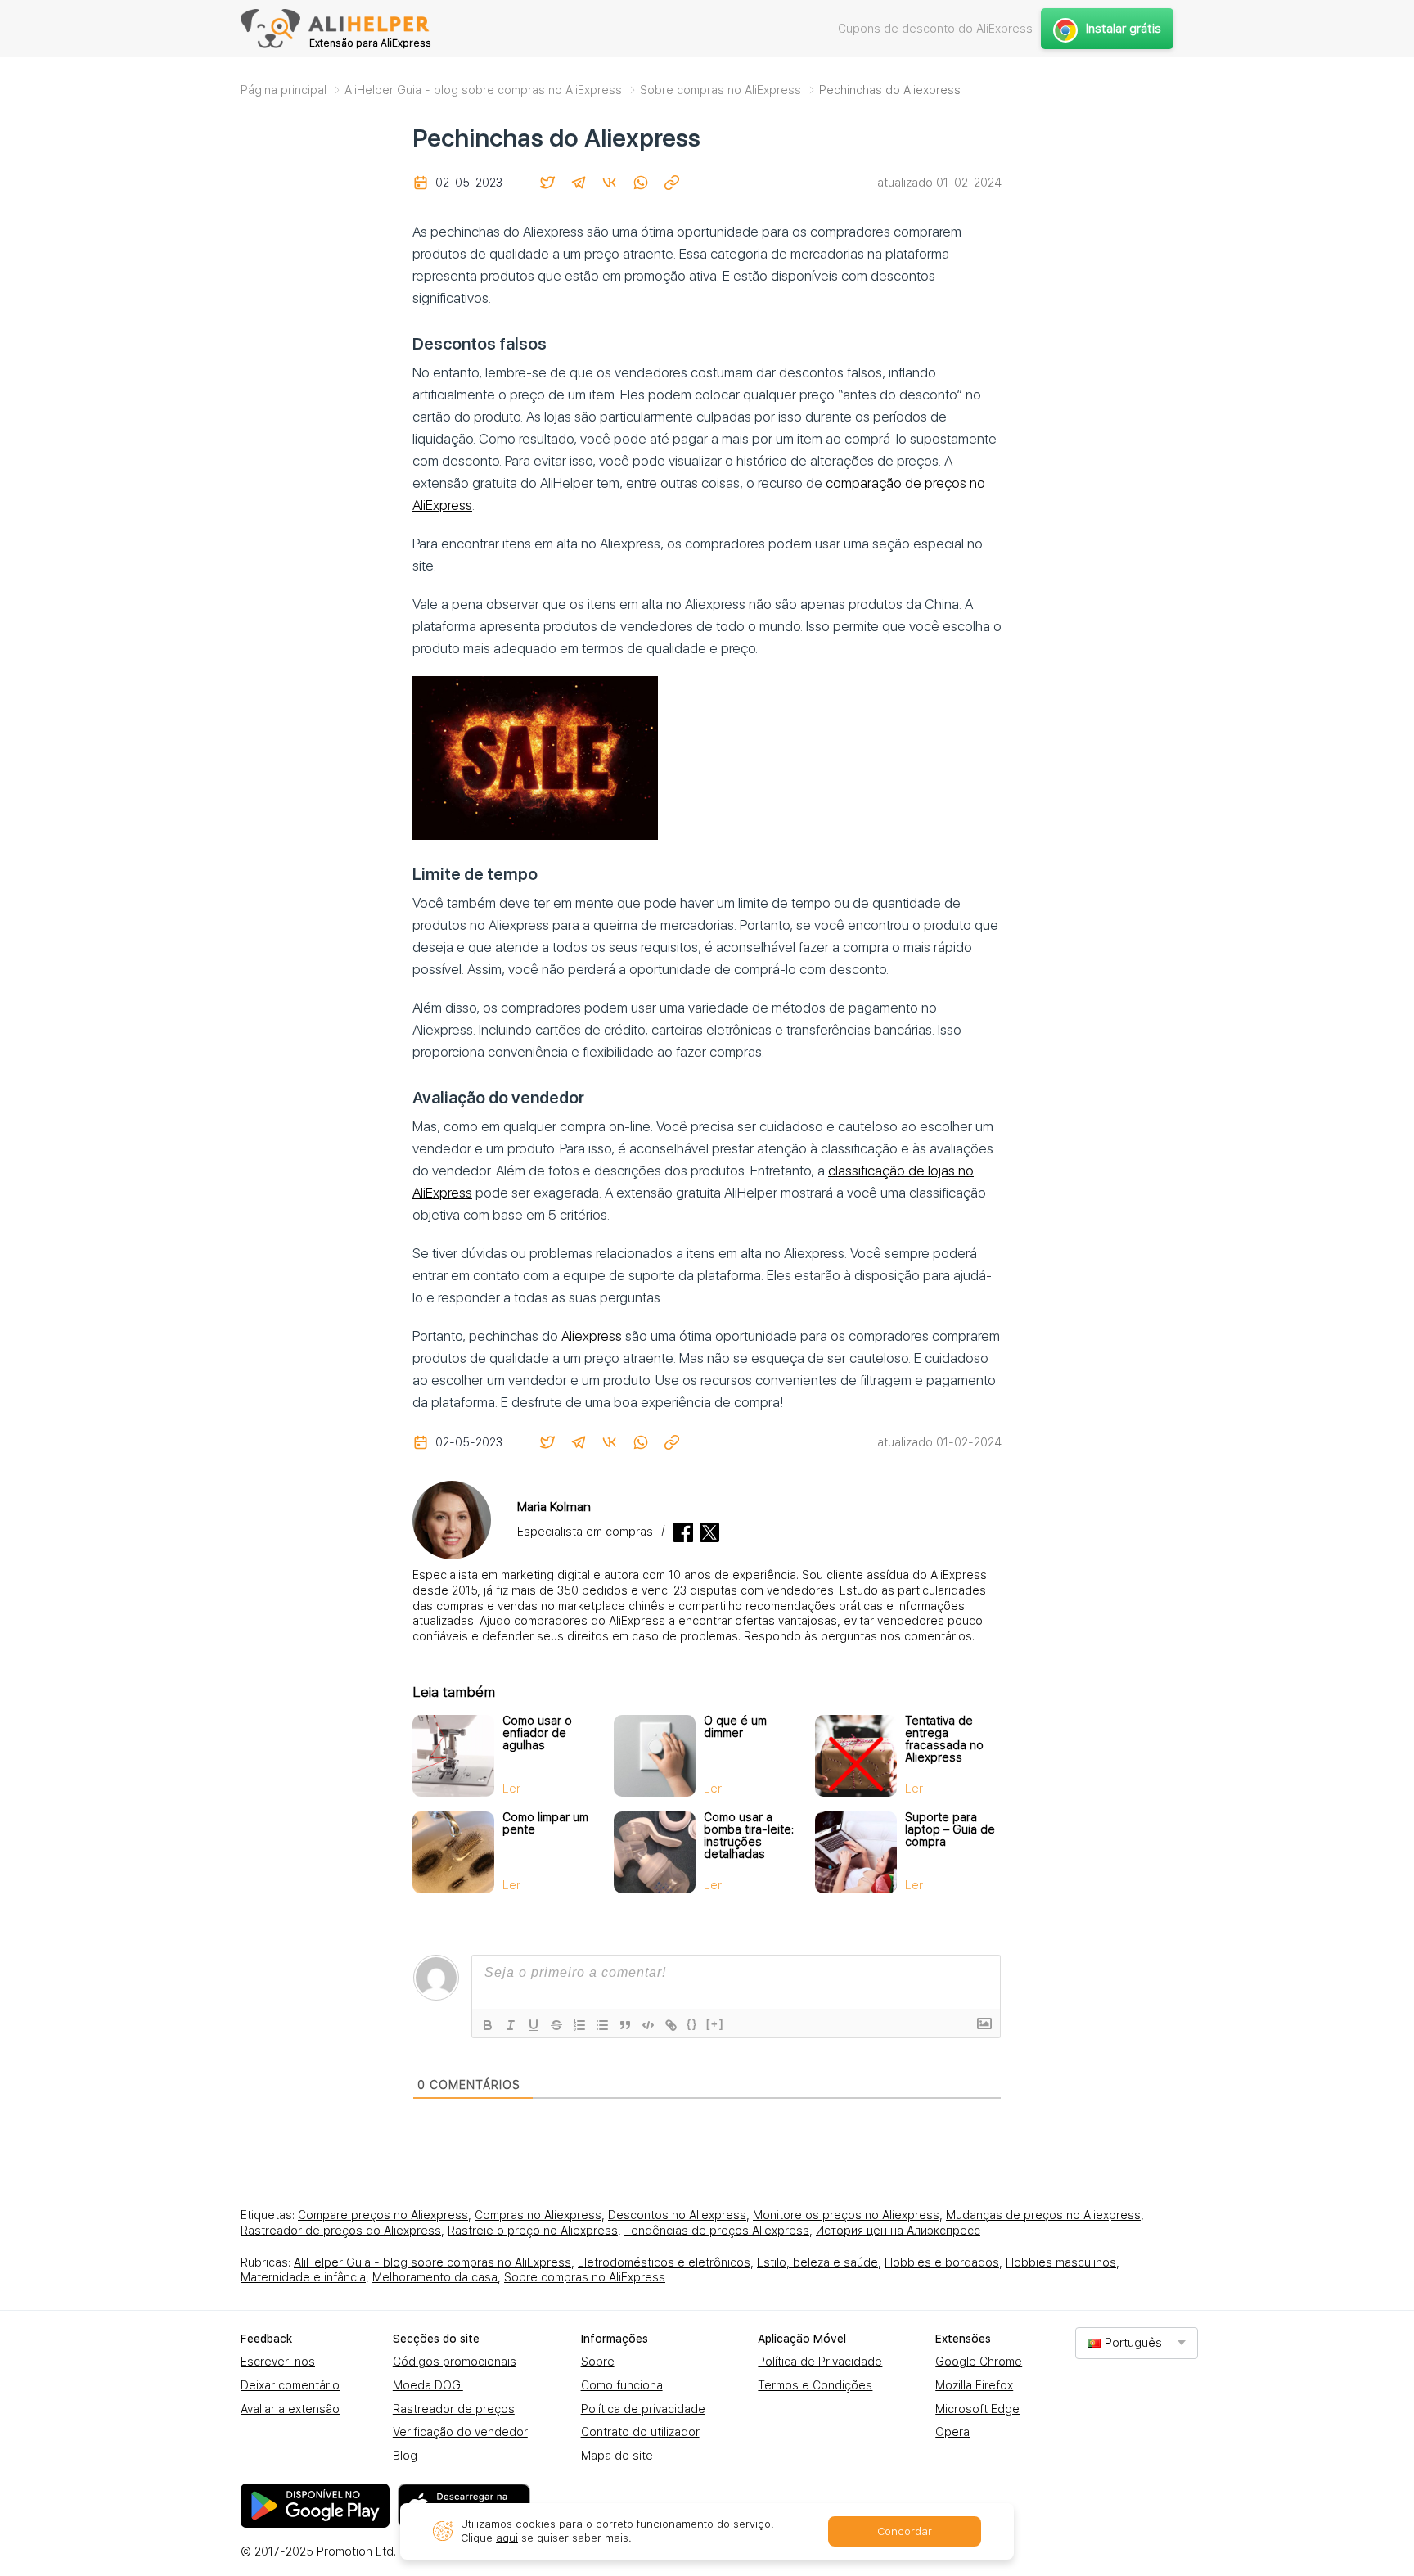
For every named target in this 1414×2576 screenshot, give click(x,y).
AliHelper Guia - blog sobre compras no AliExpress (432, 2262)
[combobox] (1137, 2343)
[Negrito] (488, 2025)
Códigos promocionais (455, 2362)
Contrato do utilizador (640, 2432)
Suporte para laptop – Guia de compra (950, 1829)
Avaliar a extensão (290, 2409)
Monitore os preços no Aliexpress (846, 2215)
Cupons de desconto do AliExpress (935, 29)
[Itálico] (511, 2025)
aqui (507, 2538)
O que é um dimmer (735, 1727)
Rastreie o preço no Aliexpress (533, 2231)
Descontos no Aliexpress (677, 2215)
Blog (405, 2456)
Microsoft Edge (977, 2409)
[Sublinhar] (534, 2025)
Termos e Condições (815, 2385)
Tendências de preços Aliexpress (717, 2231)
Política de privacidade (643, 2409)
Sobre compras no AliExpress (585, 2277)
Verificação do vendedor (460, 2432)
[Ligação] (671, 2025)
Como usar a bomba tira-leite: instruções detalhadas (749, 1836)
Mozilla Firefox (974, 2385)
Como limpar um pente (545, 1823)
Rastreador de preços (454, 2409)
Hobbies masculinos (1061, 2262)
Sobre (598, 2362)
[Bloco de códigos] (648, 2025)
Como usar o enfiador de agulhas (537, 1733)
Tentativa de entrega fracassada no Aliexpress (944, 1739)
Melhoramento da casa (435, 2277)
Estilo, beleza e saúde (817, 2262)
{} (692, 2024)
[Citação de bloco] (625, 2025)
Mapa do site (617, 2456)
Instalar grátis (1124, 29)
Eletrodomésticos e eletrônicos (664, 2262)
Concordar (905, 2531)
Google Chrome (979, 2362)
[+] (715, 2024)
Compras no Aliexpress (538, 2215)
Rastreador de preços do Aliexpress (341, 2231)
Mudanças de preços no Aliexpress (1043, 2215)
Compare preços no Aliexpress (383, 2215)
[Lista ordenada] (579, 2025)
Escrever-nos (278, 2362)
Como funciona (622, 2385)
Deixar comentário (290, 2385)
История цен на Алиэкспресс (898, 2231)
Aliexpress (592, 1336)
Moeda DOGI (428, 2385)
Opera (952, 2432)
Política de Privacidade (820, 2362)
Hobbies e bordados (942, 2262)
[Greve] (556, 2025)
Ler (511, 1789)
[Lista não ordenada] (602, 2025)
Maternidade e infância (303, 2277)
